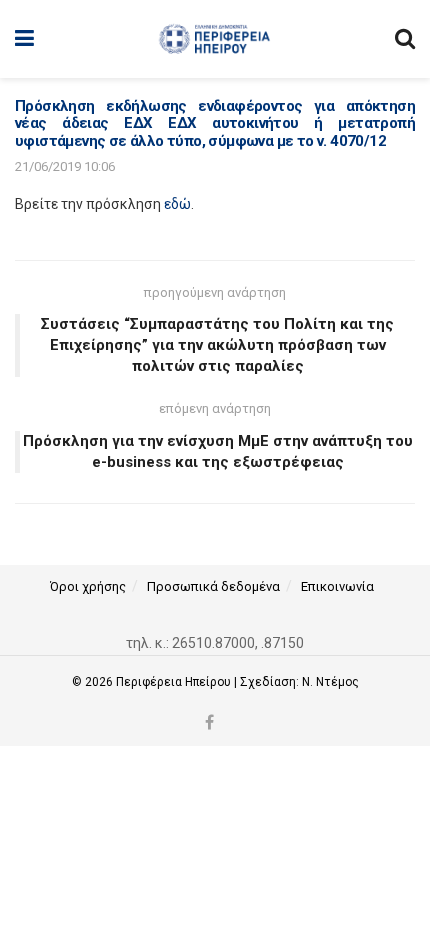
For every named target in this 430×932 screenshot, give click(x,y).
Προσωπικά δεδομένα (213, 586)
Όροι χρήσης (88, 586)
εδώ (177, 204)
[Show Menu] (24, 39)
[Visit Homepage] (214, 39)
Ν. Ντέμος (330, 682)
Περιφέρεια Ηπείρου (175, 682)
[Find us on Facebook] (209, 723)
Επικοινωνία (337, 586)
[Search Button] (405, 39)
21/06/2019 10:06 (65, 166)
